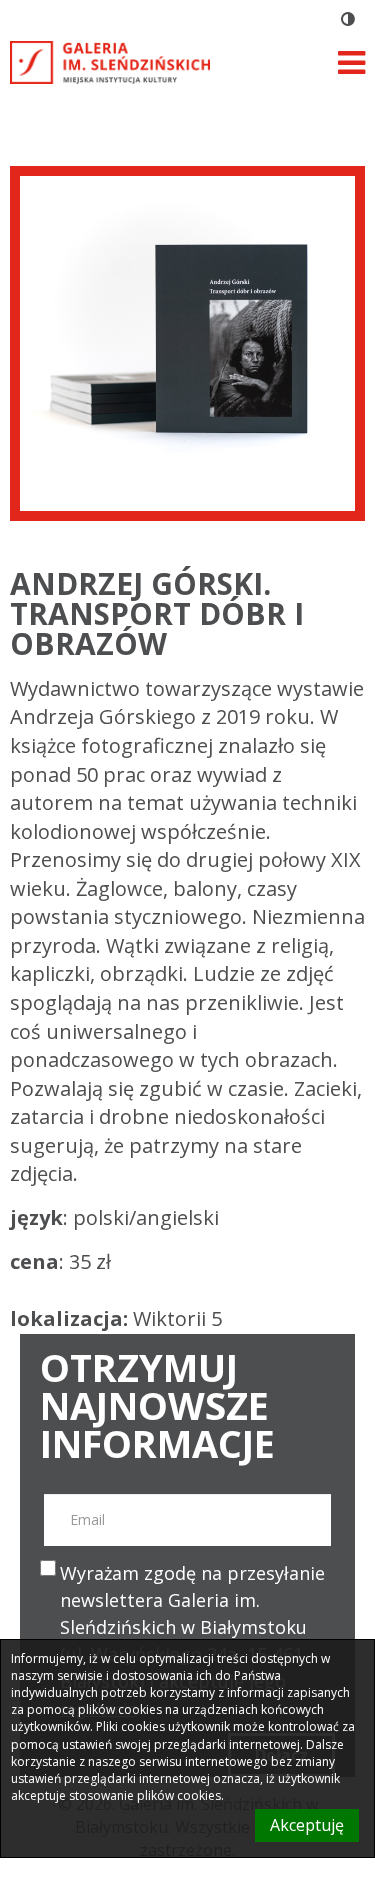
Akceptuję (307, 1825)
